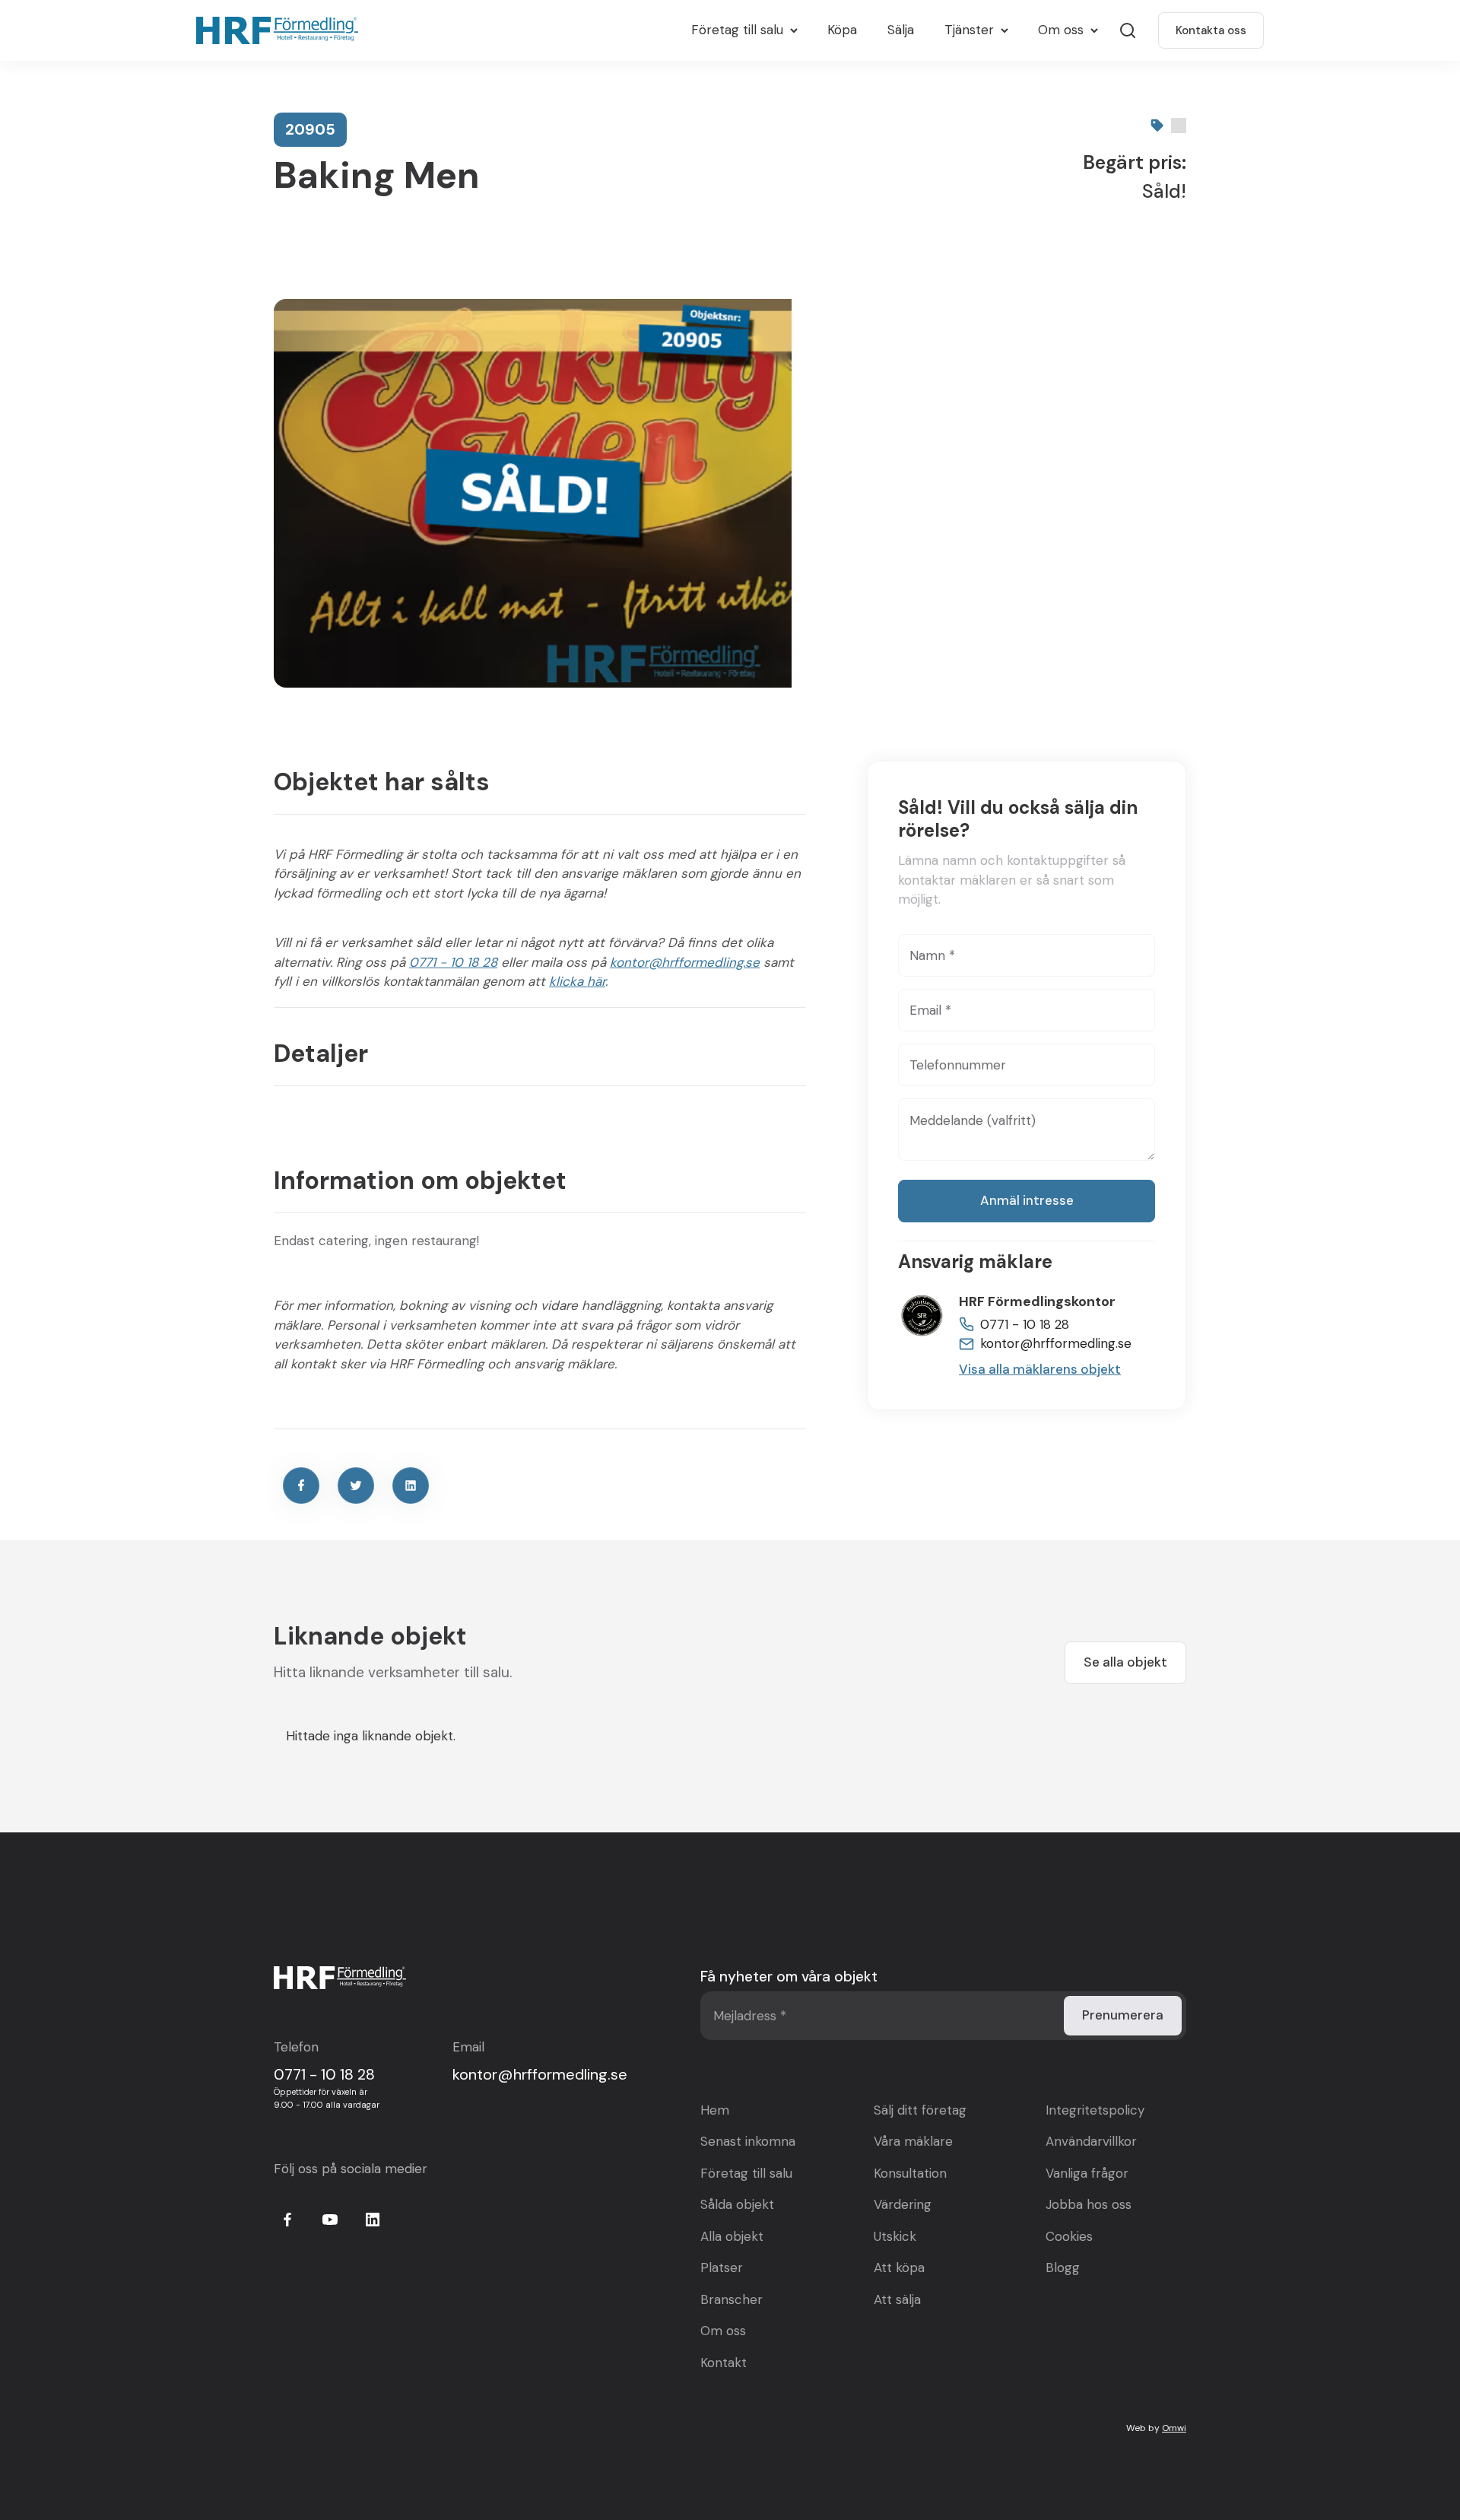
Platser (722, 2267)
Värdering (903, 2204)
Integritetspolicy (1095, 2110)
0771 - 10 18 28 (453, 962)
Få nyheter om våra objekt (789, 1977)
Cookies (1069, 2236)
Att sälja (897, 2299)
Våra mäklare (913, 2141)
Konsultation (910, 2173)
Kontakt (724, 2363)
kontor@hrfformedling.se (685, 962)
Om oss (723, 2331)
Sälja (901, 30)
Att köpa (899, 2267)
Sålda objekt (737, 2204)
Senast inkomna (748, 2141)
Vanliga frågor (1087, 2173)
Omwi (1174, 2428)
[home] (281, 30)
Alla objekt (732, 2236)
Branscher (732, 2299)
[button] (744, 30)
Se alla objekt (1125, 1662)
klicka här (577, 981)
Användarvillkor (1091, 2141)
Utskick (895, 2236)
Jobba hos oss (1089, 2204)
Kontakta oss (1211, 30)
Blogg (1063, 2267)
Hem (715, 2110)
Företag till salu (746, 2173)
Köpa (842, 30)
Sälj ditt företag (920, 2110)
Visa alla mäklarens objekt (1040, 1368)
